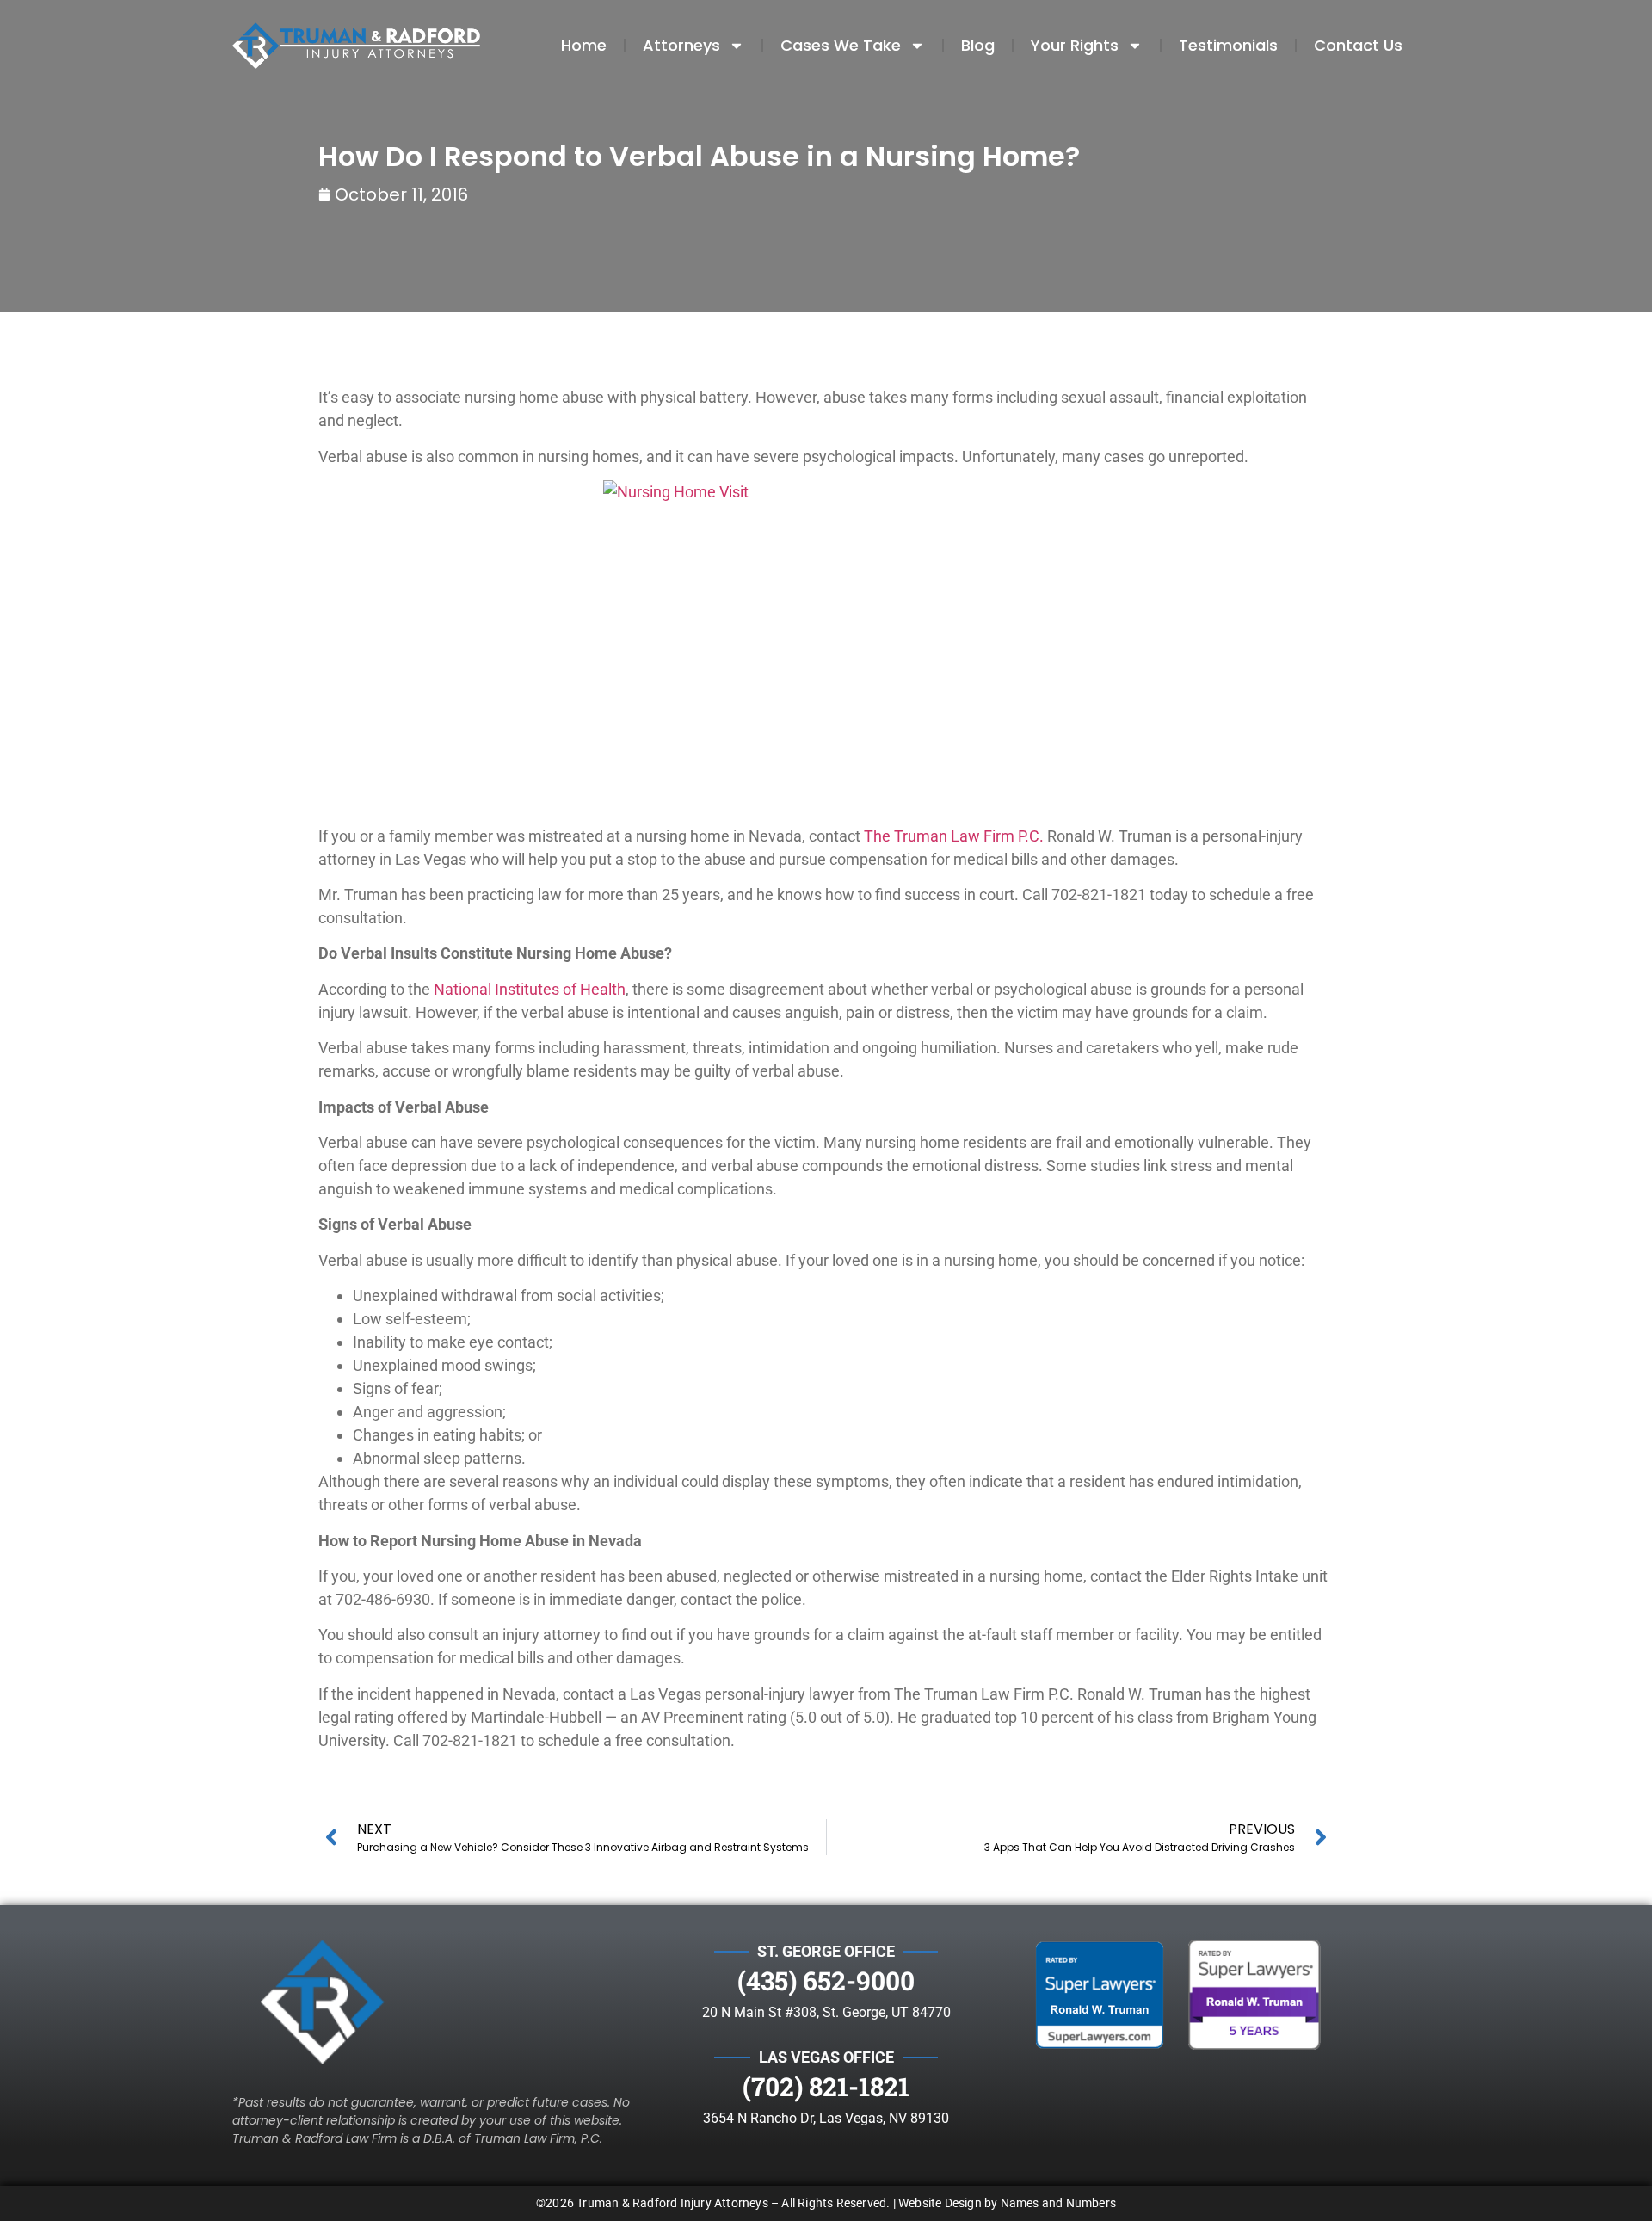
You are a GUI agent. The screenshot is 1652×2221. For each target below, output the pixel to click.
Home (584, 45)
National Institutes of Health (530, 989)
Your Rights (1075, 45)
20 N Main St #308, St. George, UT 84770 (826, 2012)
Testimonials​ (1228, 45)
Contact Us (1358, 45)
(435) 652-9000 (826, 1980)
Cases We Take (841, 45)
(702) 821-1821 (826, 2086)
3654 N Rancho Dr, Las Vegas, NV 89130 (826, 2118)
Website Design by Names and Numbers (1007, 2203)
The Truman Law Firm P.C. (954, 836)
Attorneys (681, 45)
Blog (978, 45)
